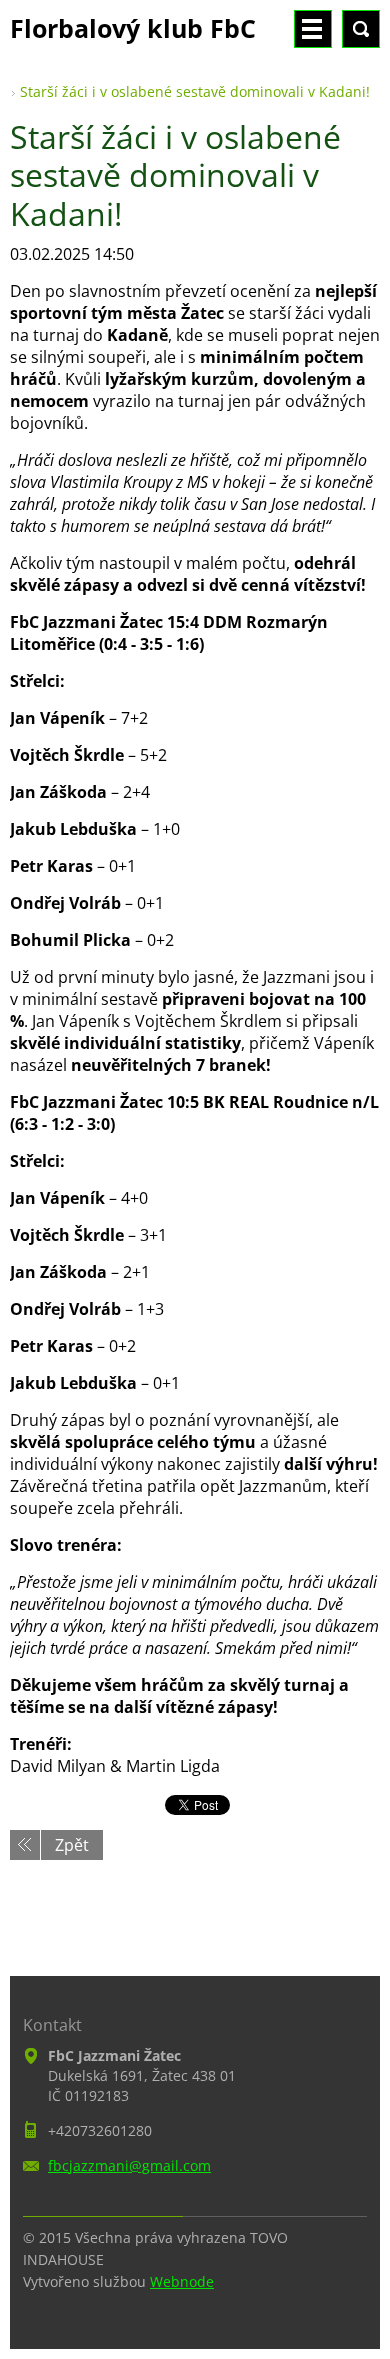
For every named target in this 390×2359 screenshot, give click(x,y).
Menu (313, 29)
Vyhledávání (361, 29)
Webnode (182, 2281)
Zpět (72, 1845)
